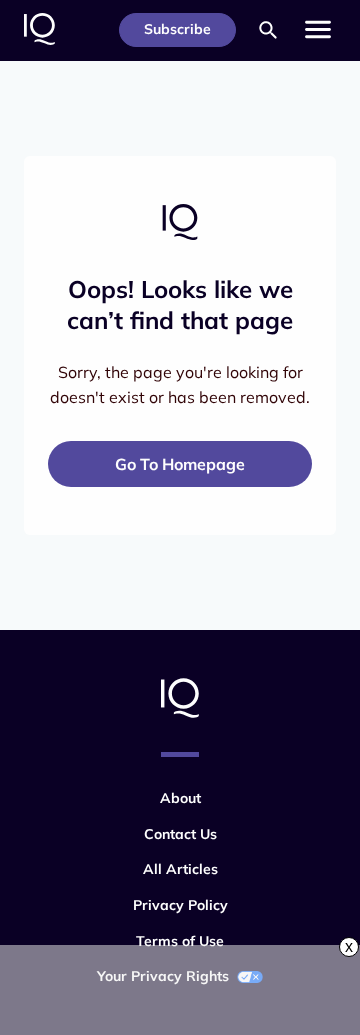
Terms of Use (180, 941)
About (180, 798)
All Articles (180, 869)
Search (268, 30)
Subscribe (177, 29)
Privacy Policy (180, 905)
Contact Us (180, 834)
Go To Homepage (180, 464)
